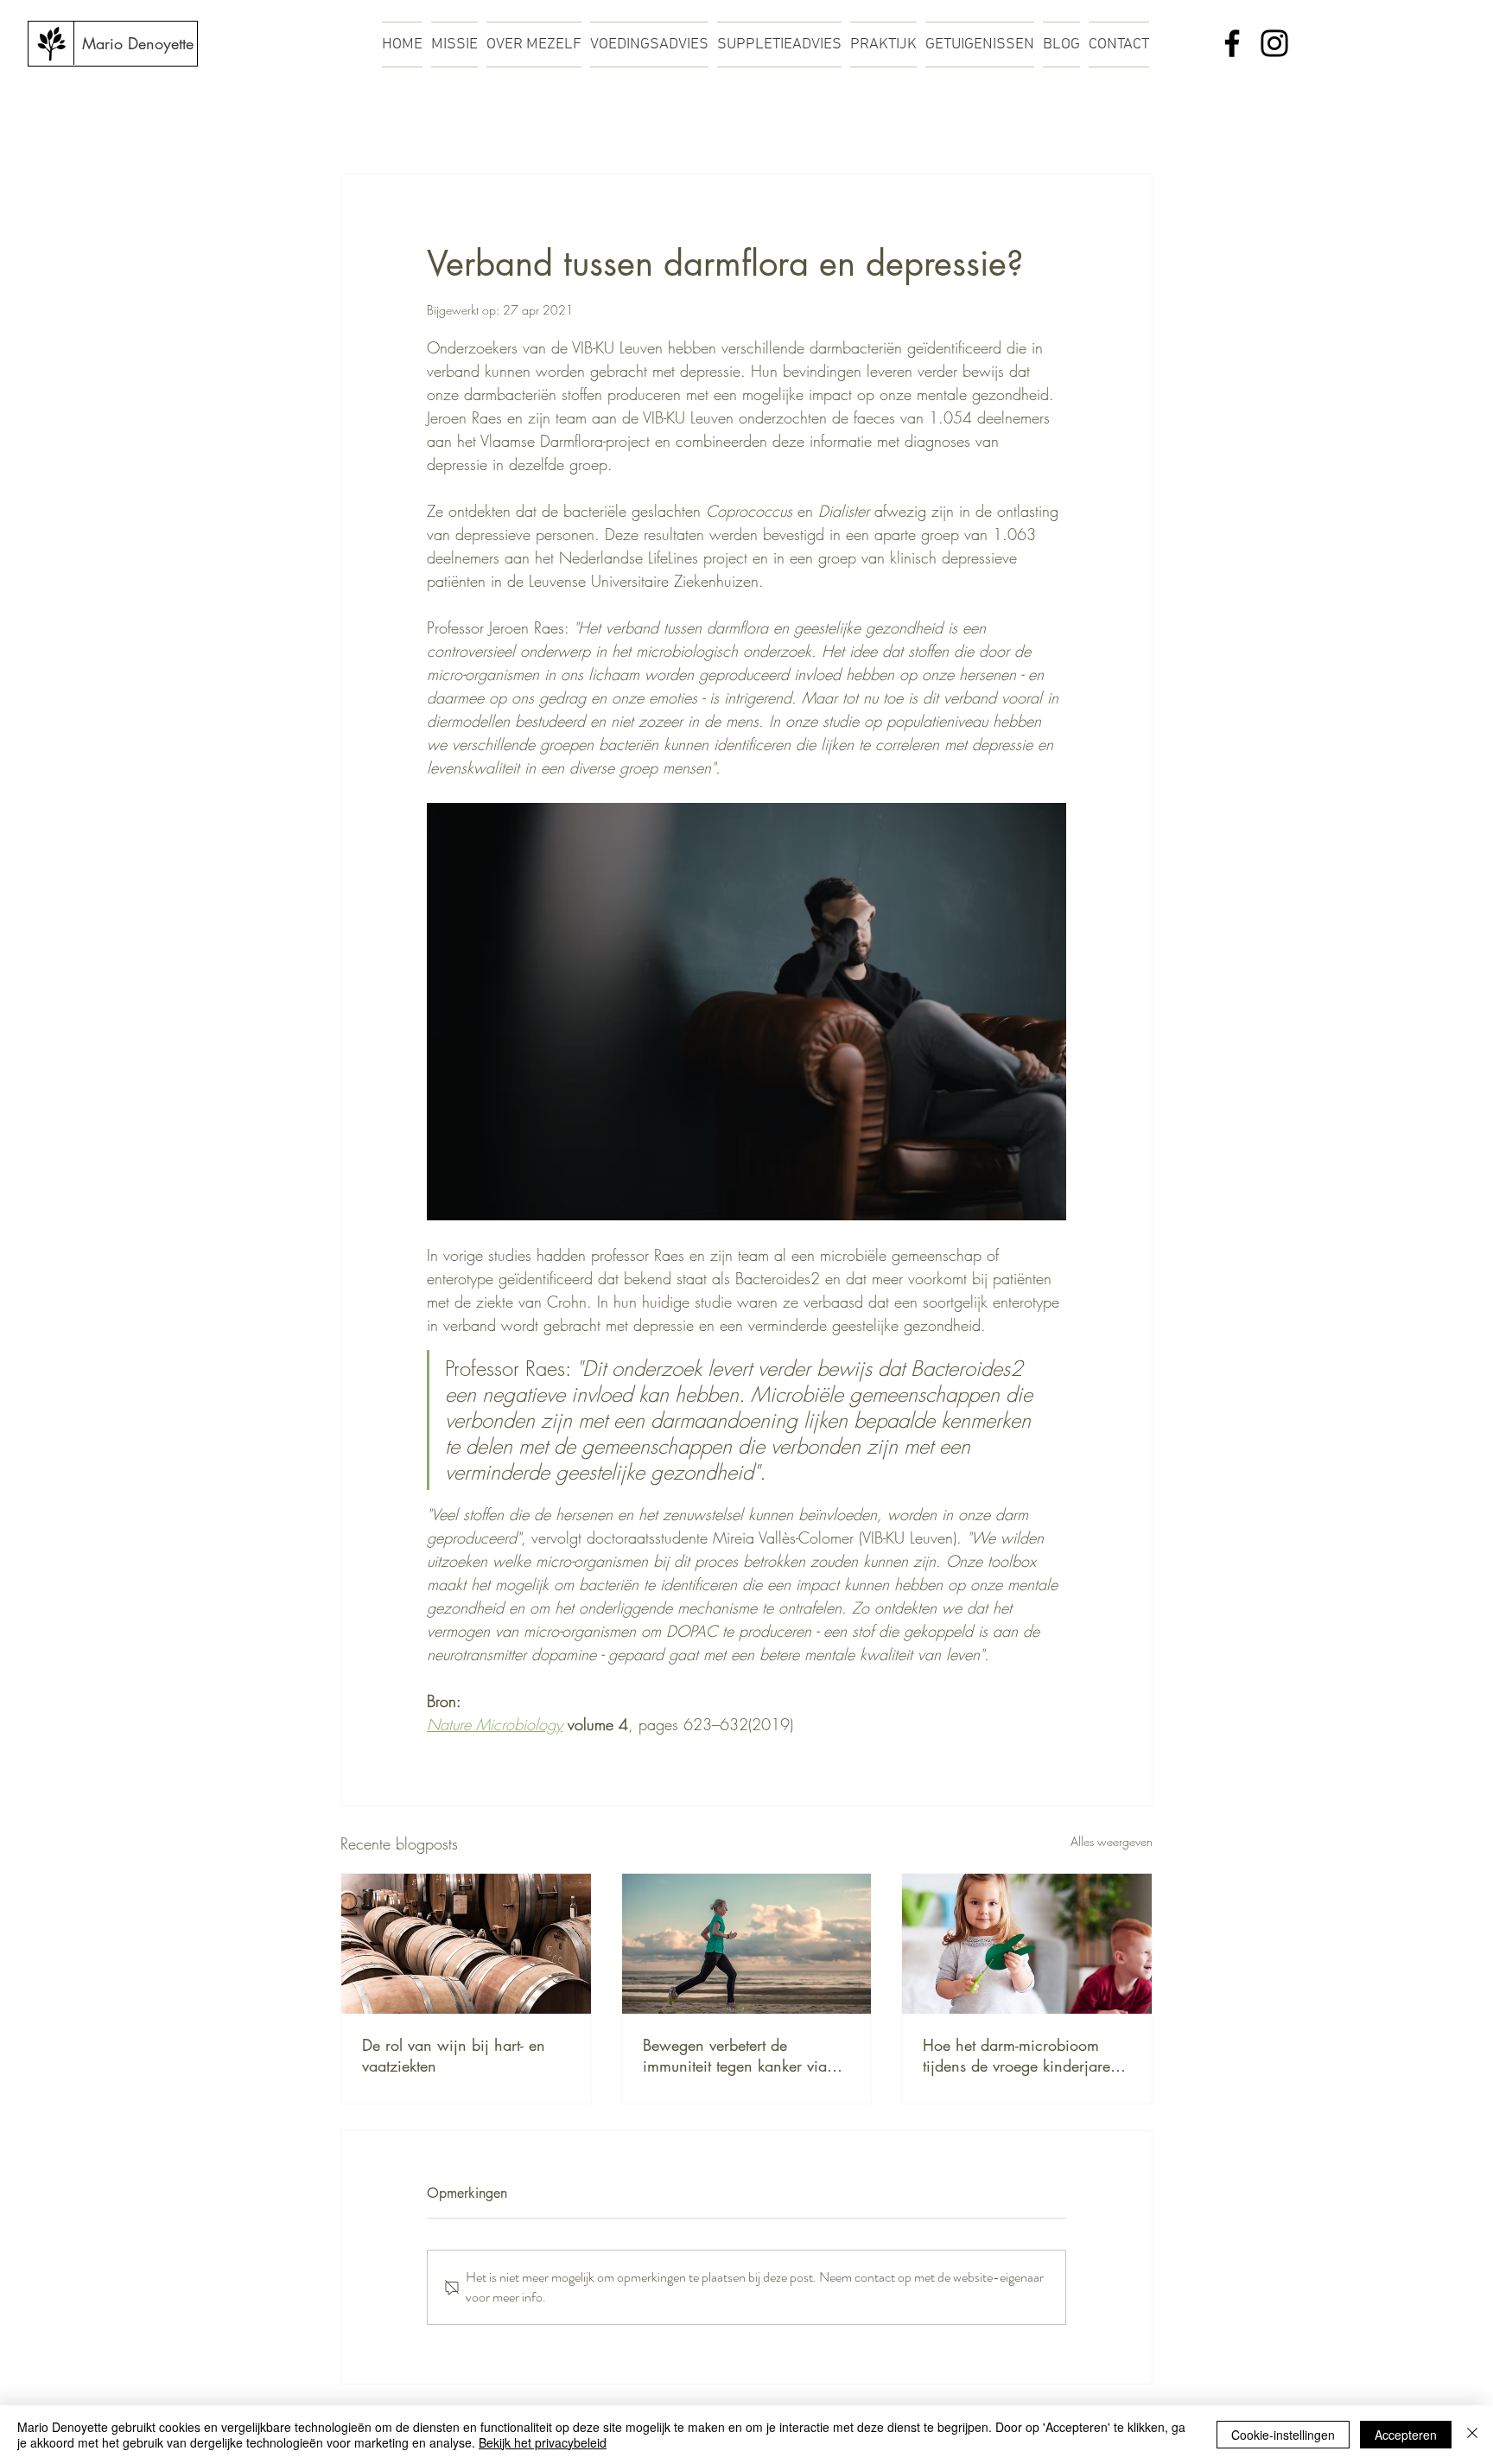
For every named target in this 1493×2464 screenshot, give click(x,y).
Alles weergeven (1112, 1841)
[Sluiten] (1472, 2435)
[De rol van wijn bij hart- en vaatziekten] (466, 1944)
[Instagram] (1274, 43)
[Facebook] (1232, 43)
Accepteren (1406, 2435)
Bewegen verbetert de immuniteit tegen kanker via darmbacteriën (735, 2055)
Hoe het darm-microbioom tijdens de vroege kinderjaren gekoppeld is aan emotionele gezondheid (1021, 2055)
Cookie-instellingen (1283, 2435)
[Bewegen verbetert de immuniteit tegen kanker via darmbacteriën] (747, 1944)
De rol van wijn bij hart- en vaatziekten (454, 2055)
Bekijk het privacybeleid (543, 2442)
